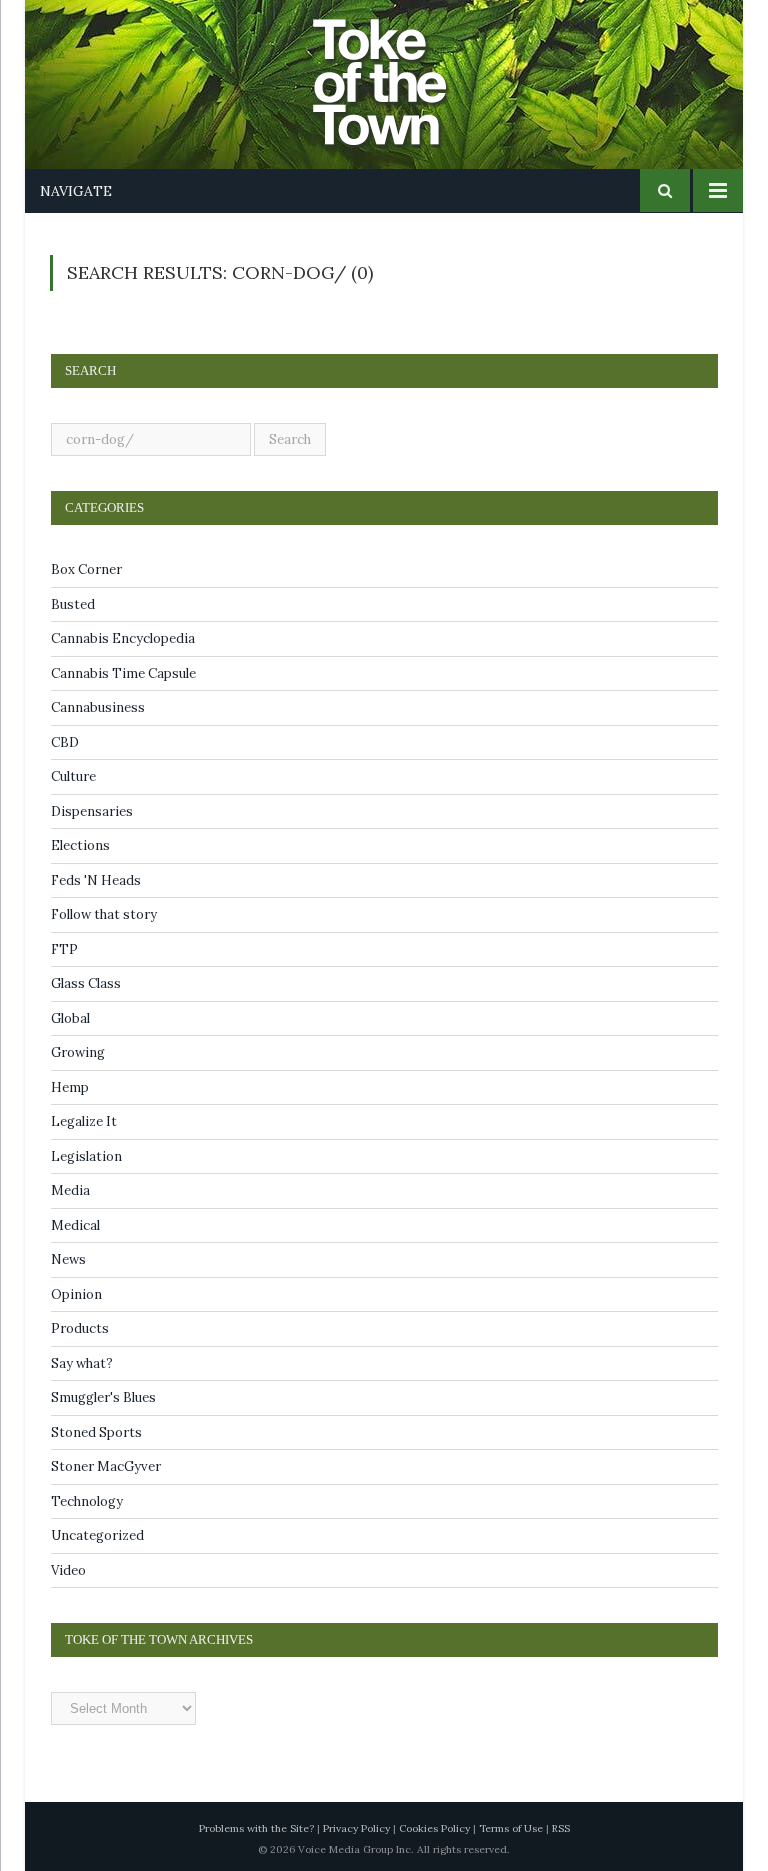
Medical (75, 1225)
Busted (73, 604)
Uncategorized (97, 1535)
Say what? (82, 1363)
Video (68, 1570)
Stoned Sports (96, 1432)
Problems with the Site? (256, 1828)
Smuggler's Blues (103, 1397)
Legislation (86, 1156)
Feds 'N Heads (96, 880)
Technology (87, 1501)
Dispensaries (92, 811)
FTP (64, 949)
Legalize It (84, 1121)
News (68, 1259)
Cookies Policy (434, 1828)
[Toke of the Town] (404, 69)
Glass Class (86, 983)
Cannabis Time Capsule (123, 673)
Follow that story (104, 914)
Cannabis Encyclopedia (123, 638)
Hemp (70, 1087)
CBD (65, 742)
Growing (78, 1052)
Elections (80, 845)
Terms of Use (511, 1828)
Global (70, 1018)
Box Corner (86, 569)
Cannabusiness (98, 707)
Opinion (76, 1294)
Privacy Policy (356, 1828)
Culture (73, 776)
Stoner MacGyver (106, 1466)
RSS (561, 1828)
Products (80, 1328)
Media (70, 1190)
